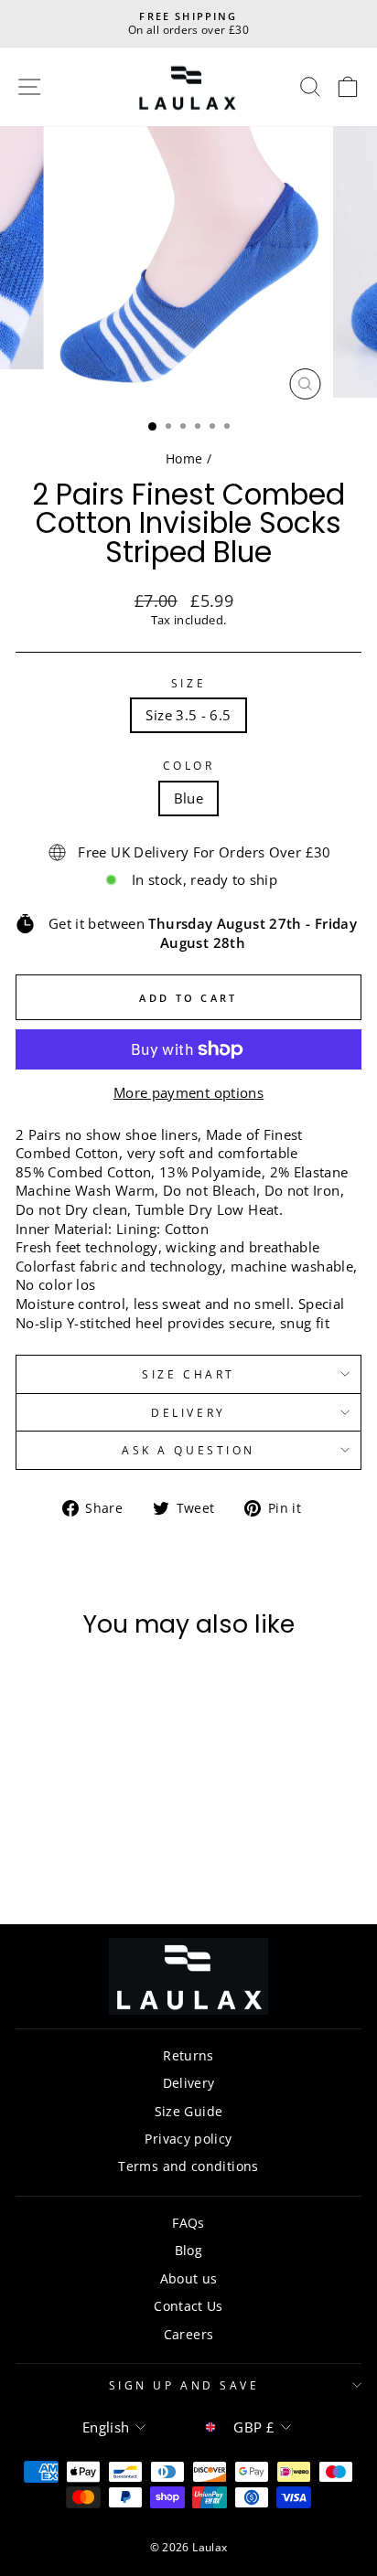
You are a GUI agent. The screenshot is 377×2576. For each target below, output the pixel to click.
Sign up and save (184, 2385)
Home (184, 458)
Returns (188, 2055)
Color (189, 765)
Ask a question (188, 1450)
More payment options (188, 1092)
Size (188, 683)
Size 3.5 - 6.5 (188, 715)
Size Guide (189, 2111)
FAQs (188, 2223)
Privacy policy (188, 2139)
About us (189, 2278)
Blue (188, 798)
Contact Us (188, 2306)
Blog (188, 2250)
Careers (189, 2334)
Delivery (188, 1412)
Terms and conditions (188, 2166)
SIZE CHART (188, 1374)
